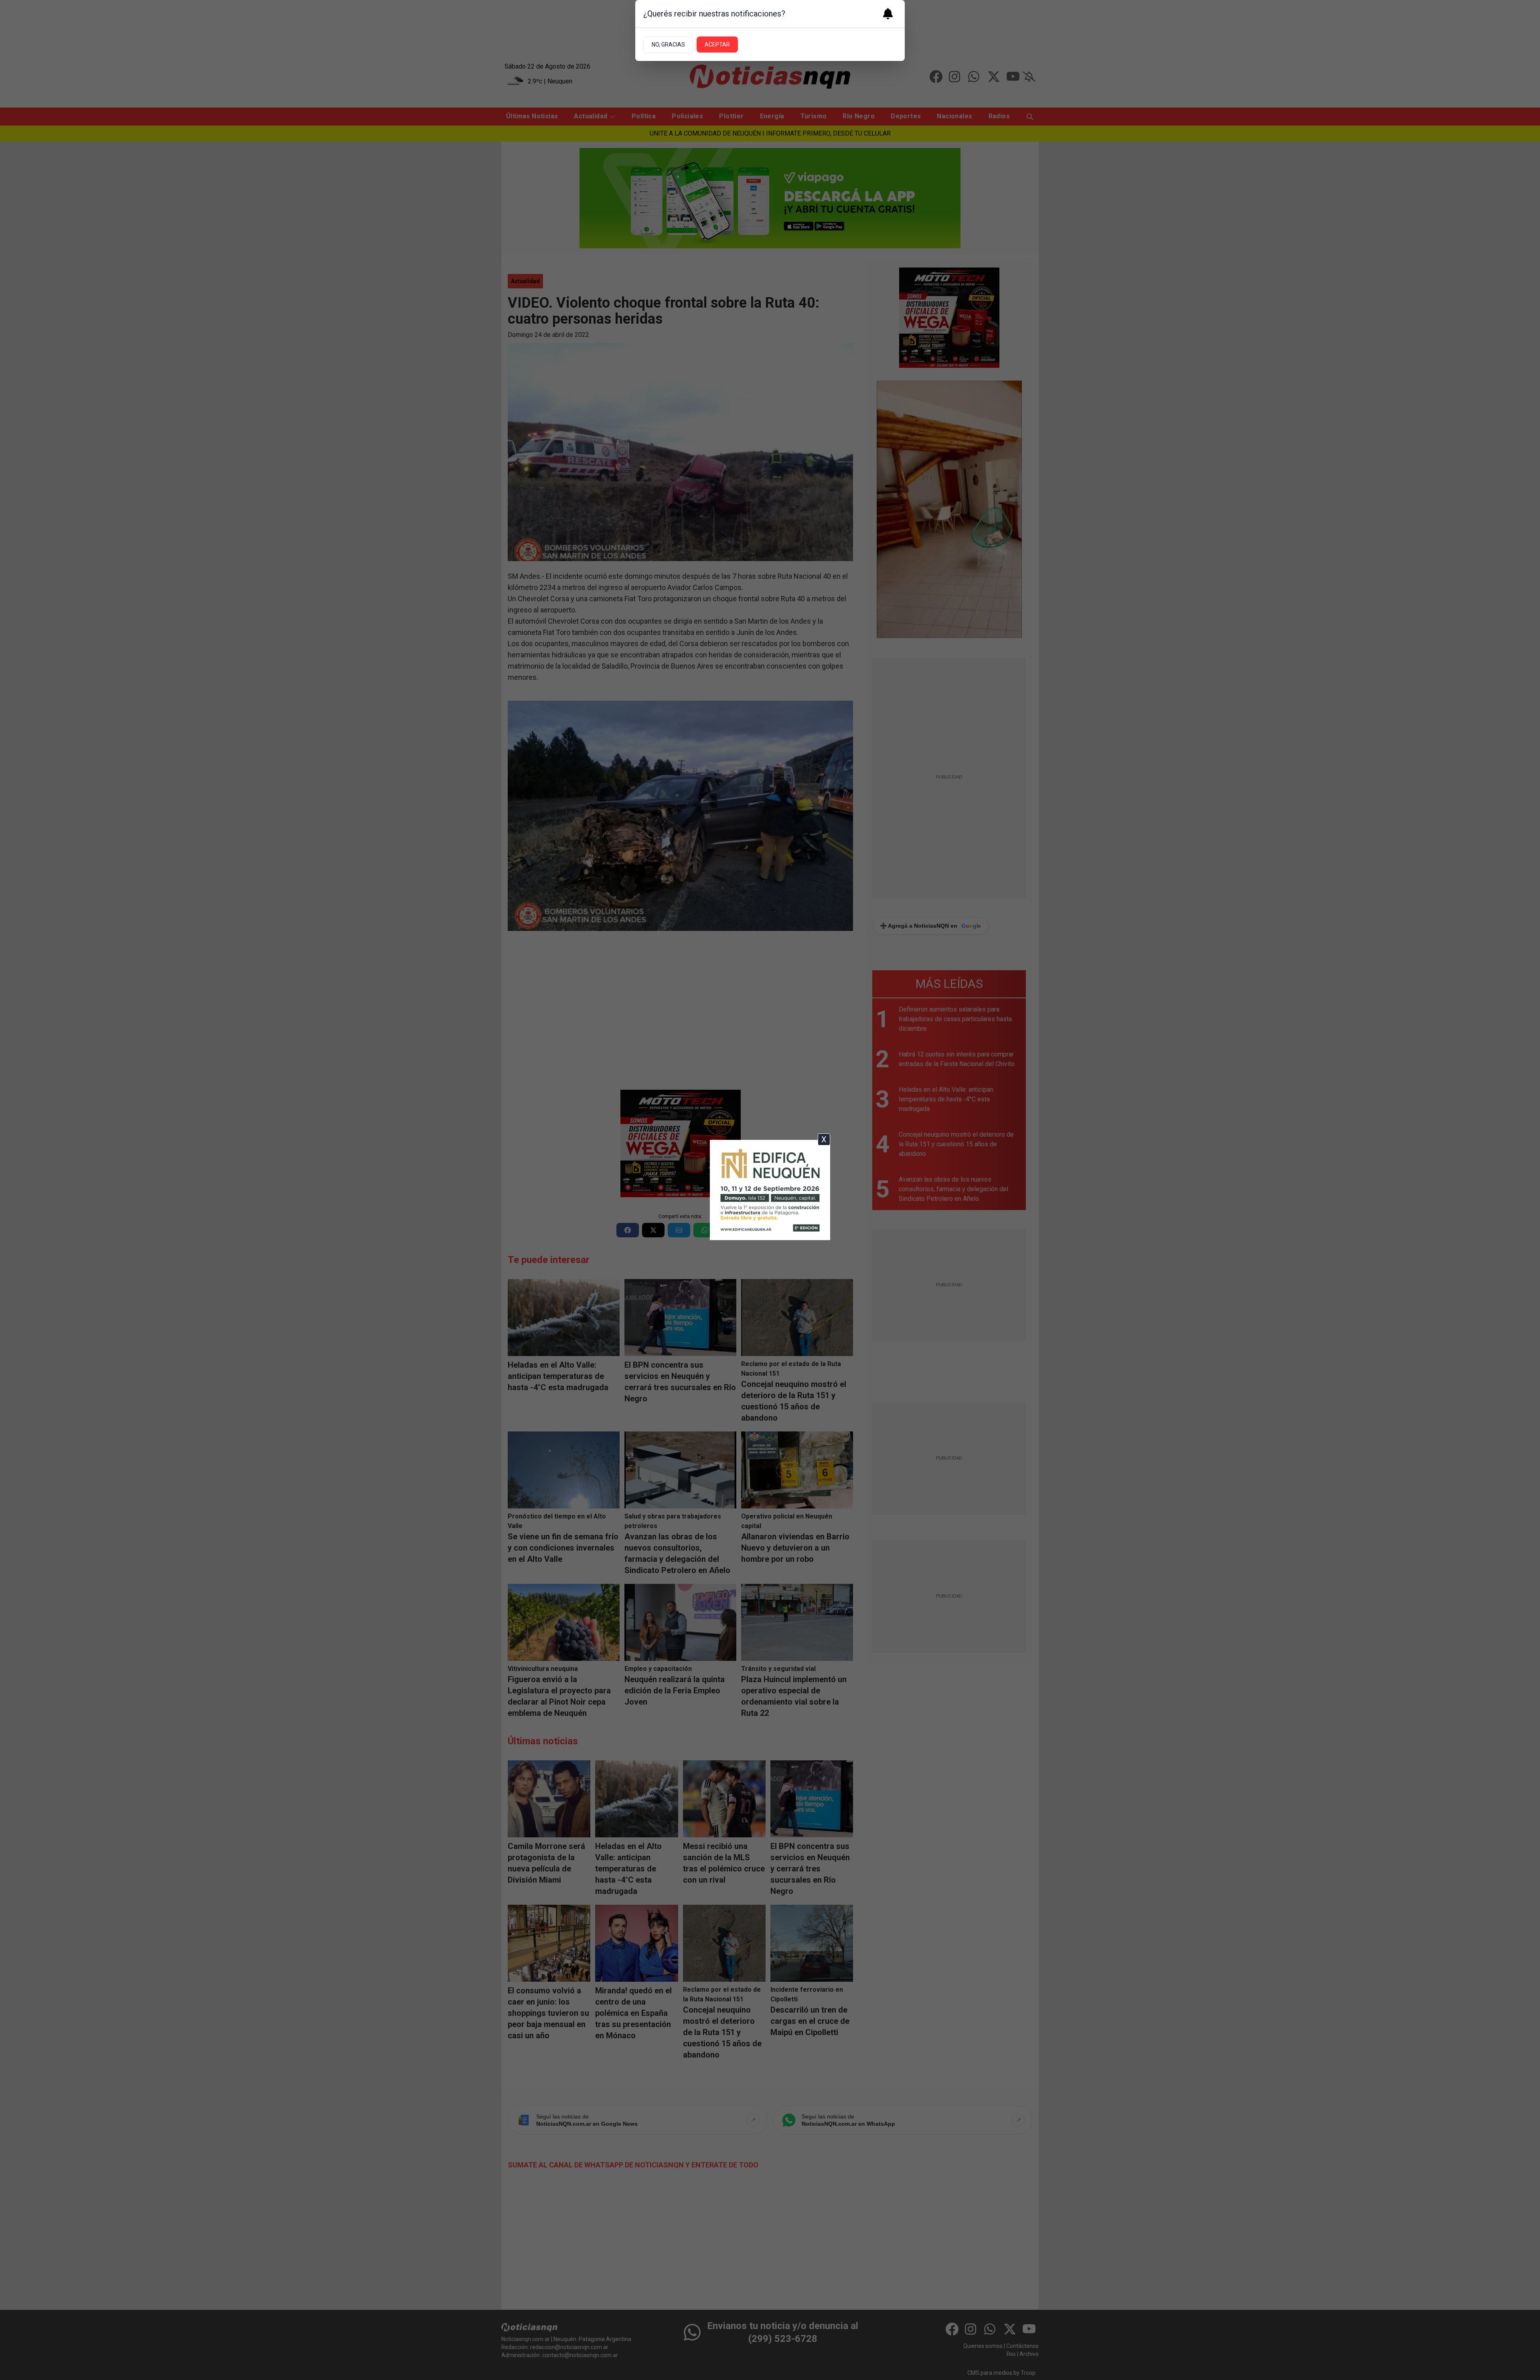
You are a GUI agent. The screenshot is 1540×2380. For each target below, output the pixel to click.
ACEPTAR (717, 45)
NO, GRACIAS (668, 45)
